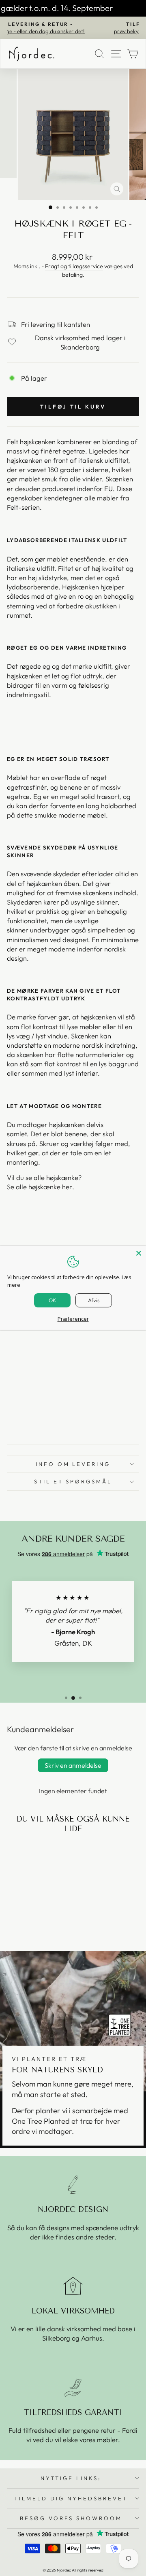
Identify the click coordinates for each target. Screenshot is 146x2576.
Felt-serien (23, 507)
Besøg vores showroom (71, 2518)
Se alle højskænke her (40, 1187)
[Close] (139, 1253)
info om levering (73, 1464)
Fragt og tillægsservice (74, 266)
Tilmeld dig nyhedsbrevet (71, 2498)
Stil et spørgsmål (73, 1481)
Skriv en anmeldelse (73, 1765)
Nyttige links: (71, 2478)
